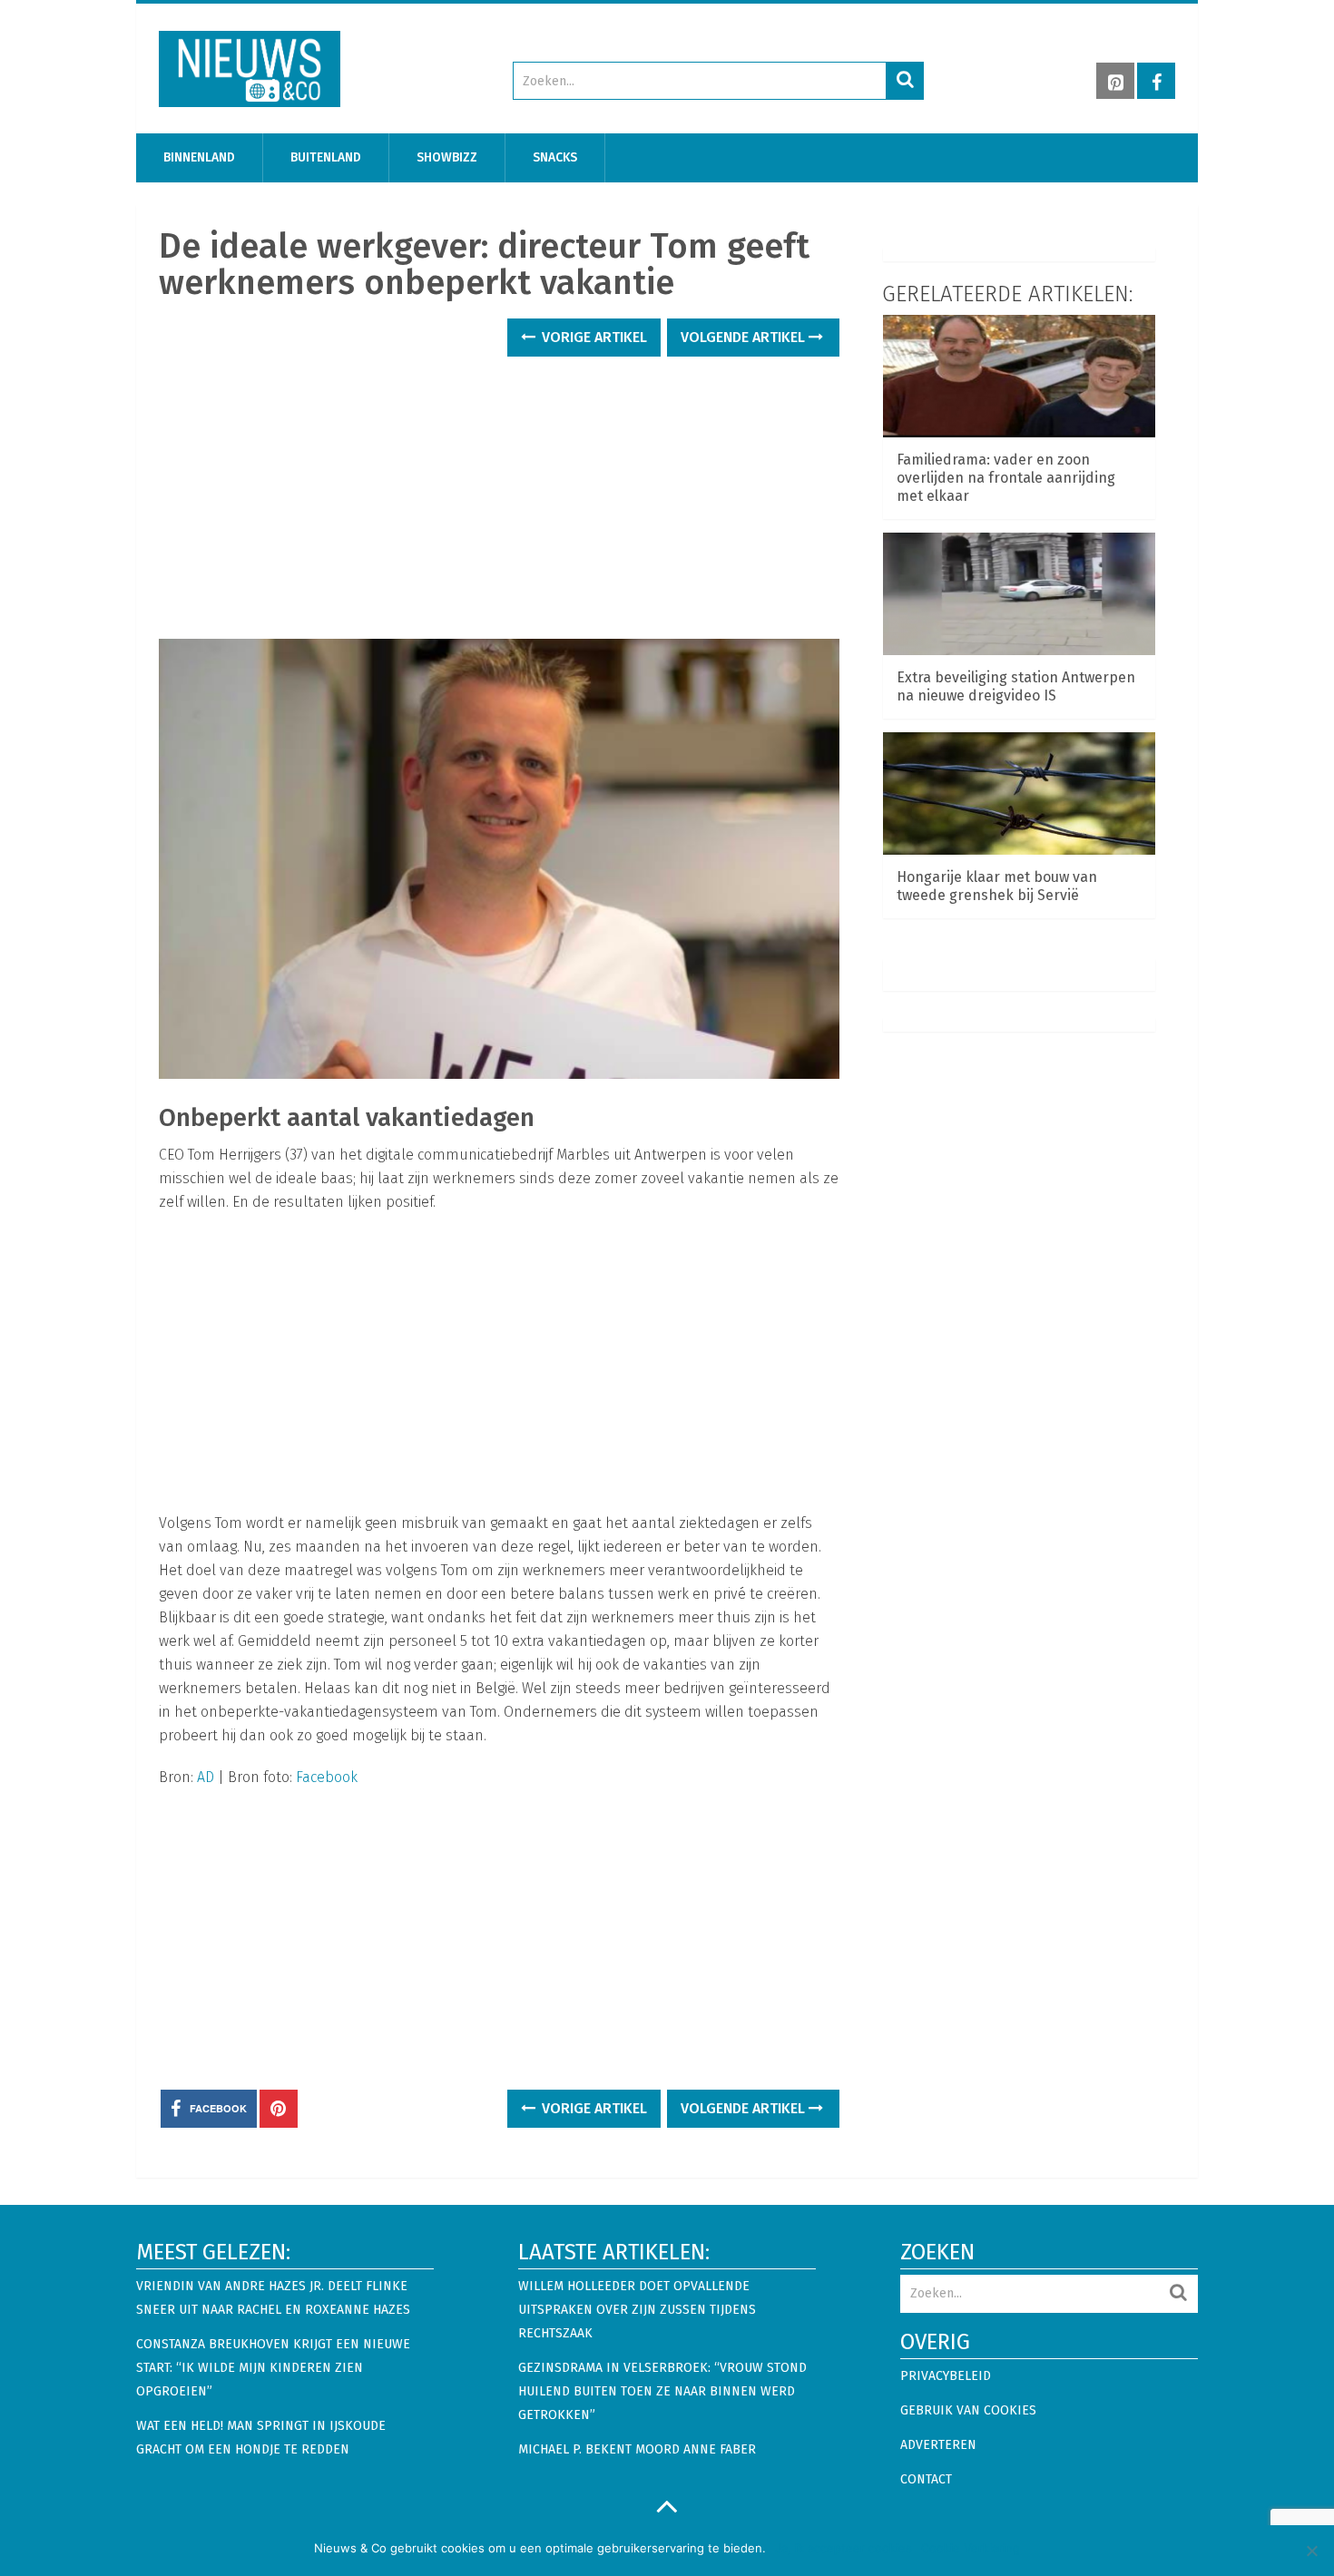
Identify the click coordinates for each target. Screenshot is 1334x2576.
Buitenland (326, 157)
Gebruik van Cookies (968, 2410)
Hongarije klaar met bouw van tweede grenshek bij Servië (997, 886)
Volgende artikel (745, 337)
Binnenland (199, 157)
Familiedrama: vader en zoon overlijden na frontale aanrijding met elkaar (1006, 478)
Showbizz (447, 157)
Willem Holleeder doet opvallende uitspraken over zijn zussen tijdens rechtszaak (637, 2310)
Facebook (327, 1777)
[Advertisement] (490, 486)
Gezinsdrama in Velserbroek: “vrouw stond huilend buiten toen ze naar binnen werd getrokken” (662, 2391)
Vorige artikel (593, 337)
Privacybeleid (946, 2376)
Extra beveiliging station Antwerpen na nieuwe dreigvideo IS (1016, 686)
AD (206, 1777)
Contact (926, 2479)
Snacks (555, 157)
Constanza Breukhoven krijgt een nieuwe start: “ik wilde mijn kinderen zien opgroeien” (273, 2368)
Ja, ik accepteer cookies (844, 2548)
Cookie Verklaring (971, 2548)
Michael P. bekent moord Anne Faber (637, 2449)
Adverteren (938, 2445)
